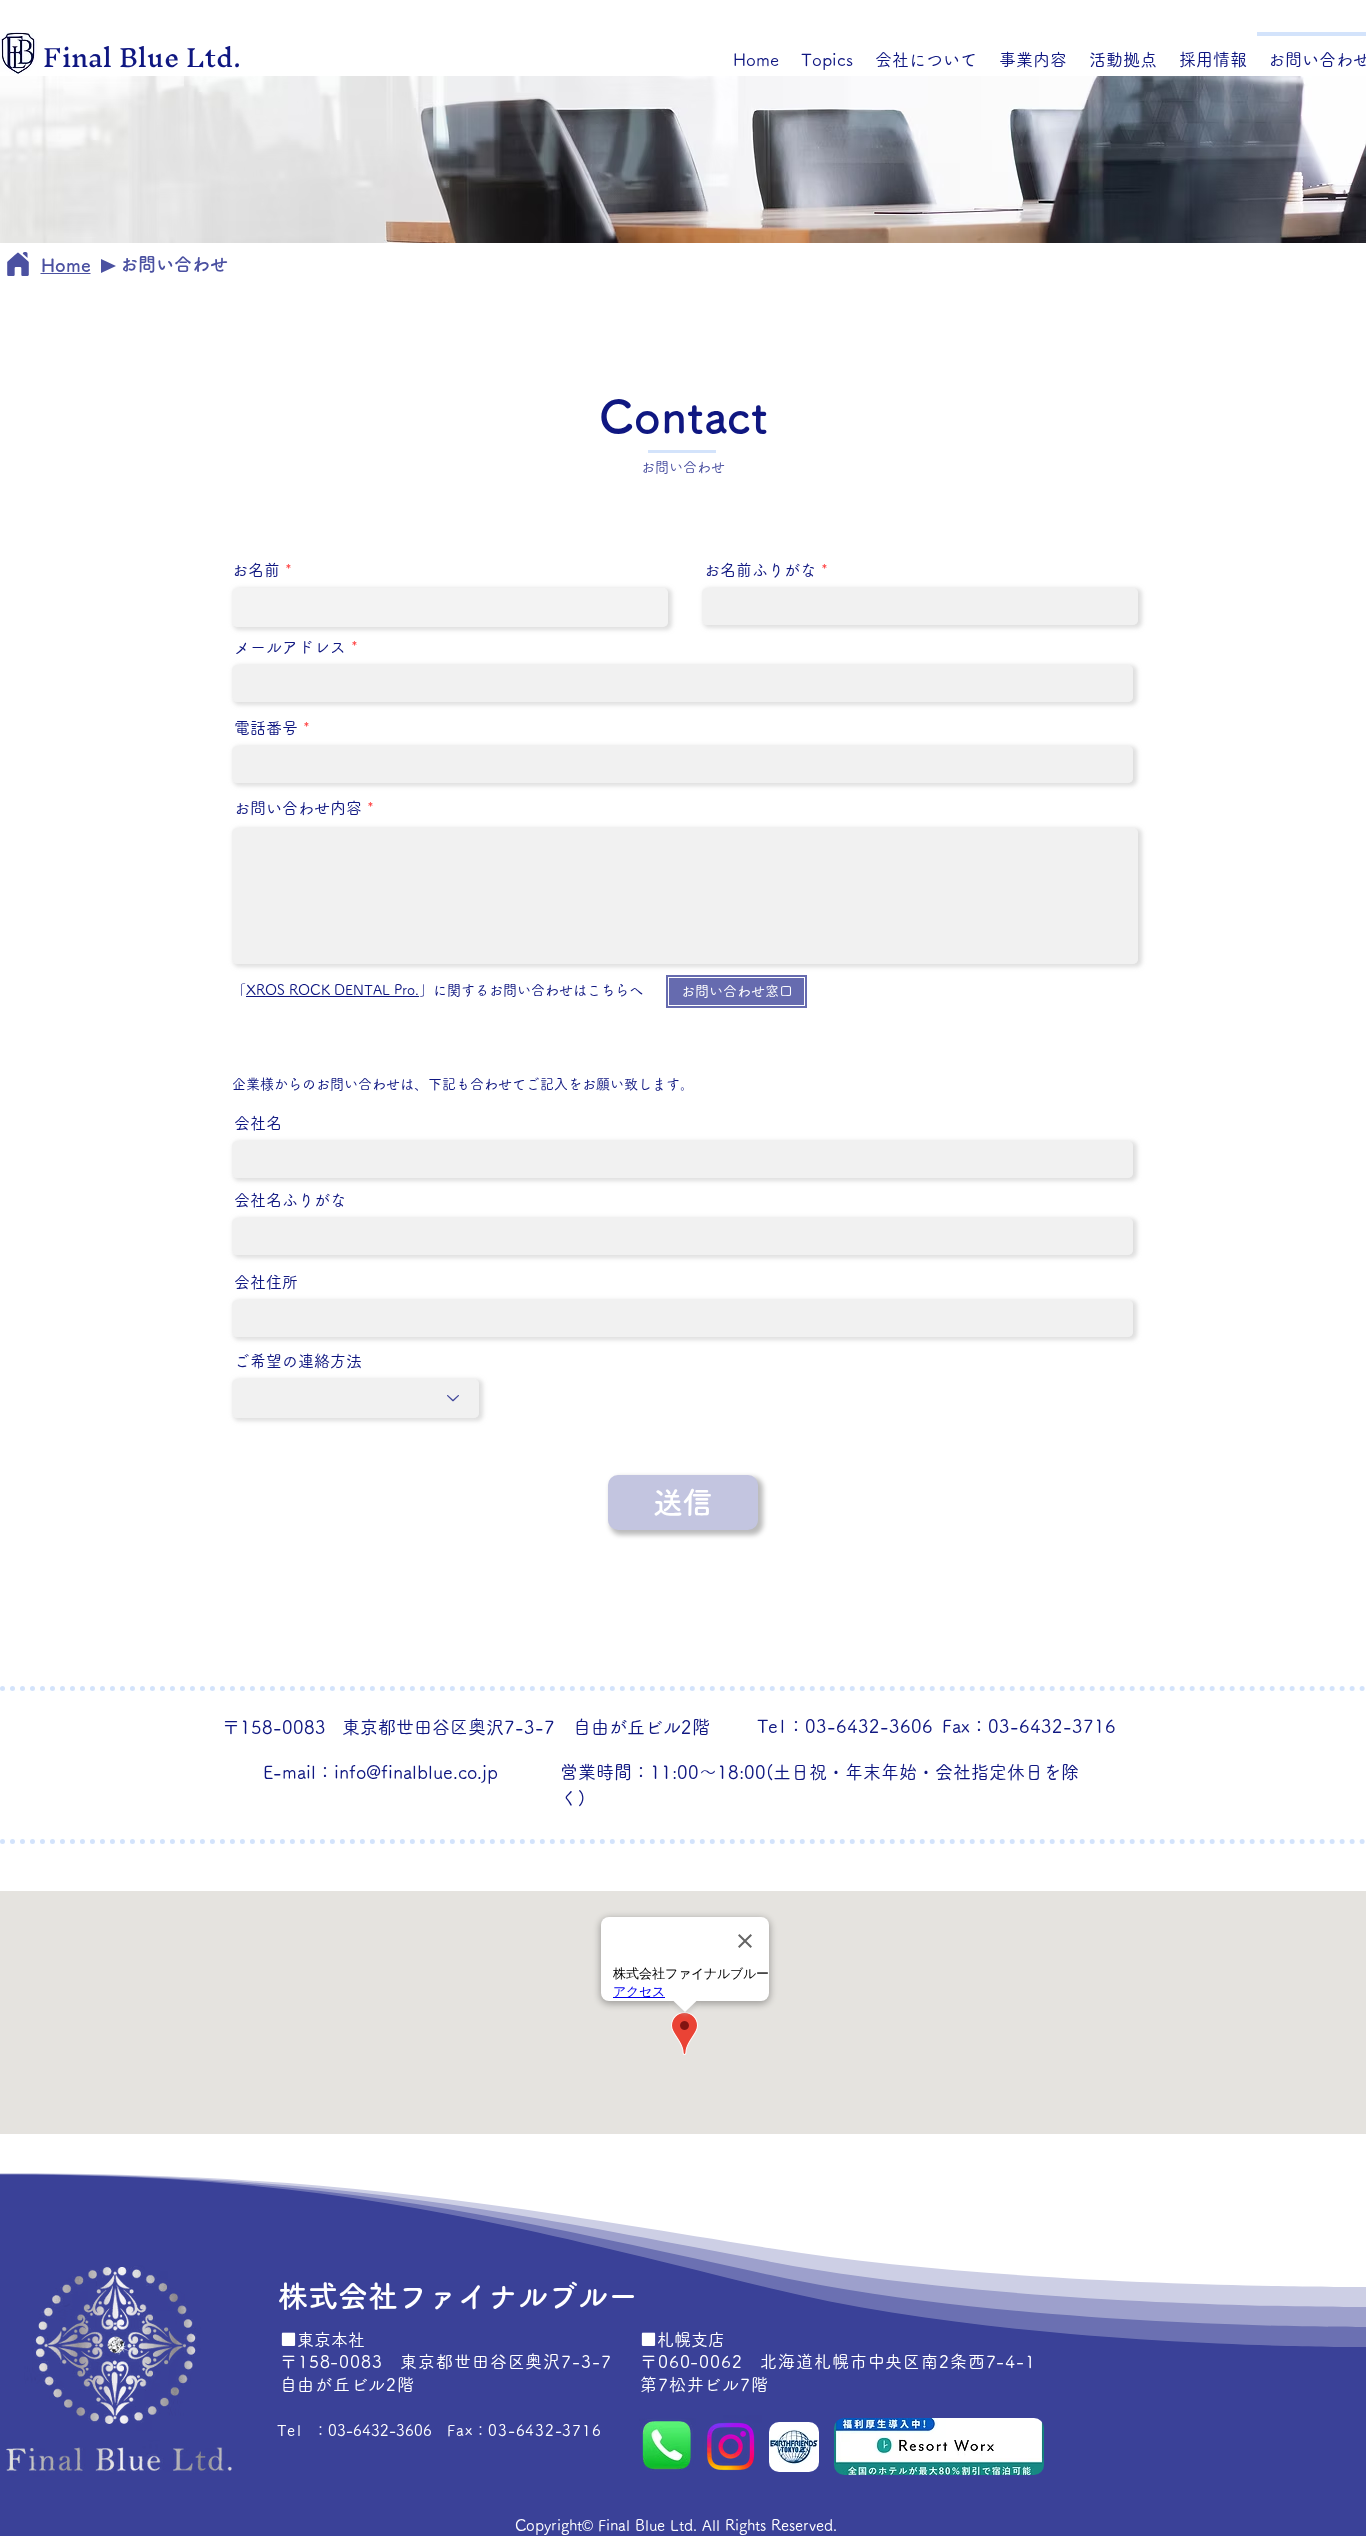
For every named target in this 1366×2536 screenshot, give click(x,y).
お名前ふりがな (760, 570)
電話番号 (266, 728)
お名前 (256, 570)
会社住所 (266, 1282)
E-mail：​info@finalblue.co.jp (380, 1772)
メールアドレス (290, 647)
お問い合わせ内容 (298, 808)
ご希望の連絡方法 (298, 1361)
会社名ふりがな (290, 1200)
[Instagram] (730, 2446)
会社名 (258, 1123)
